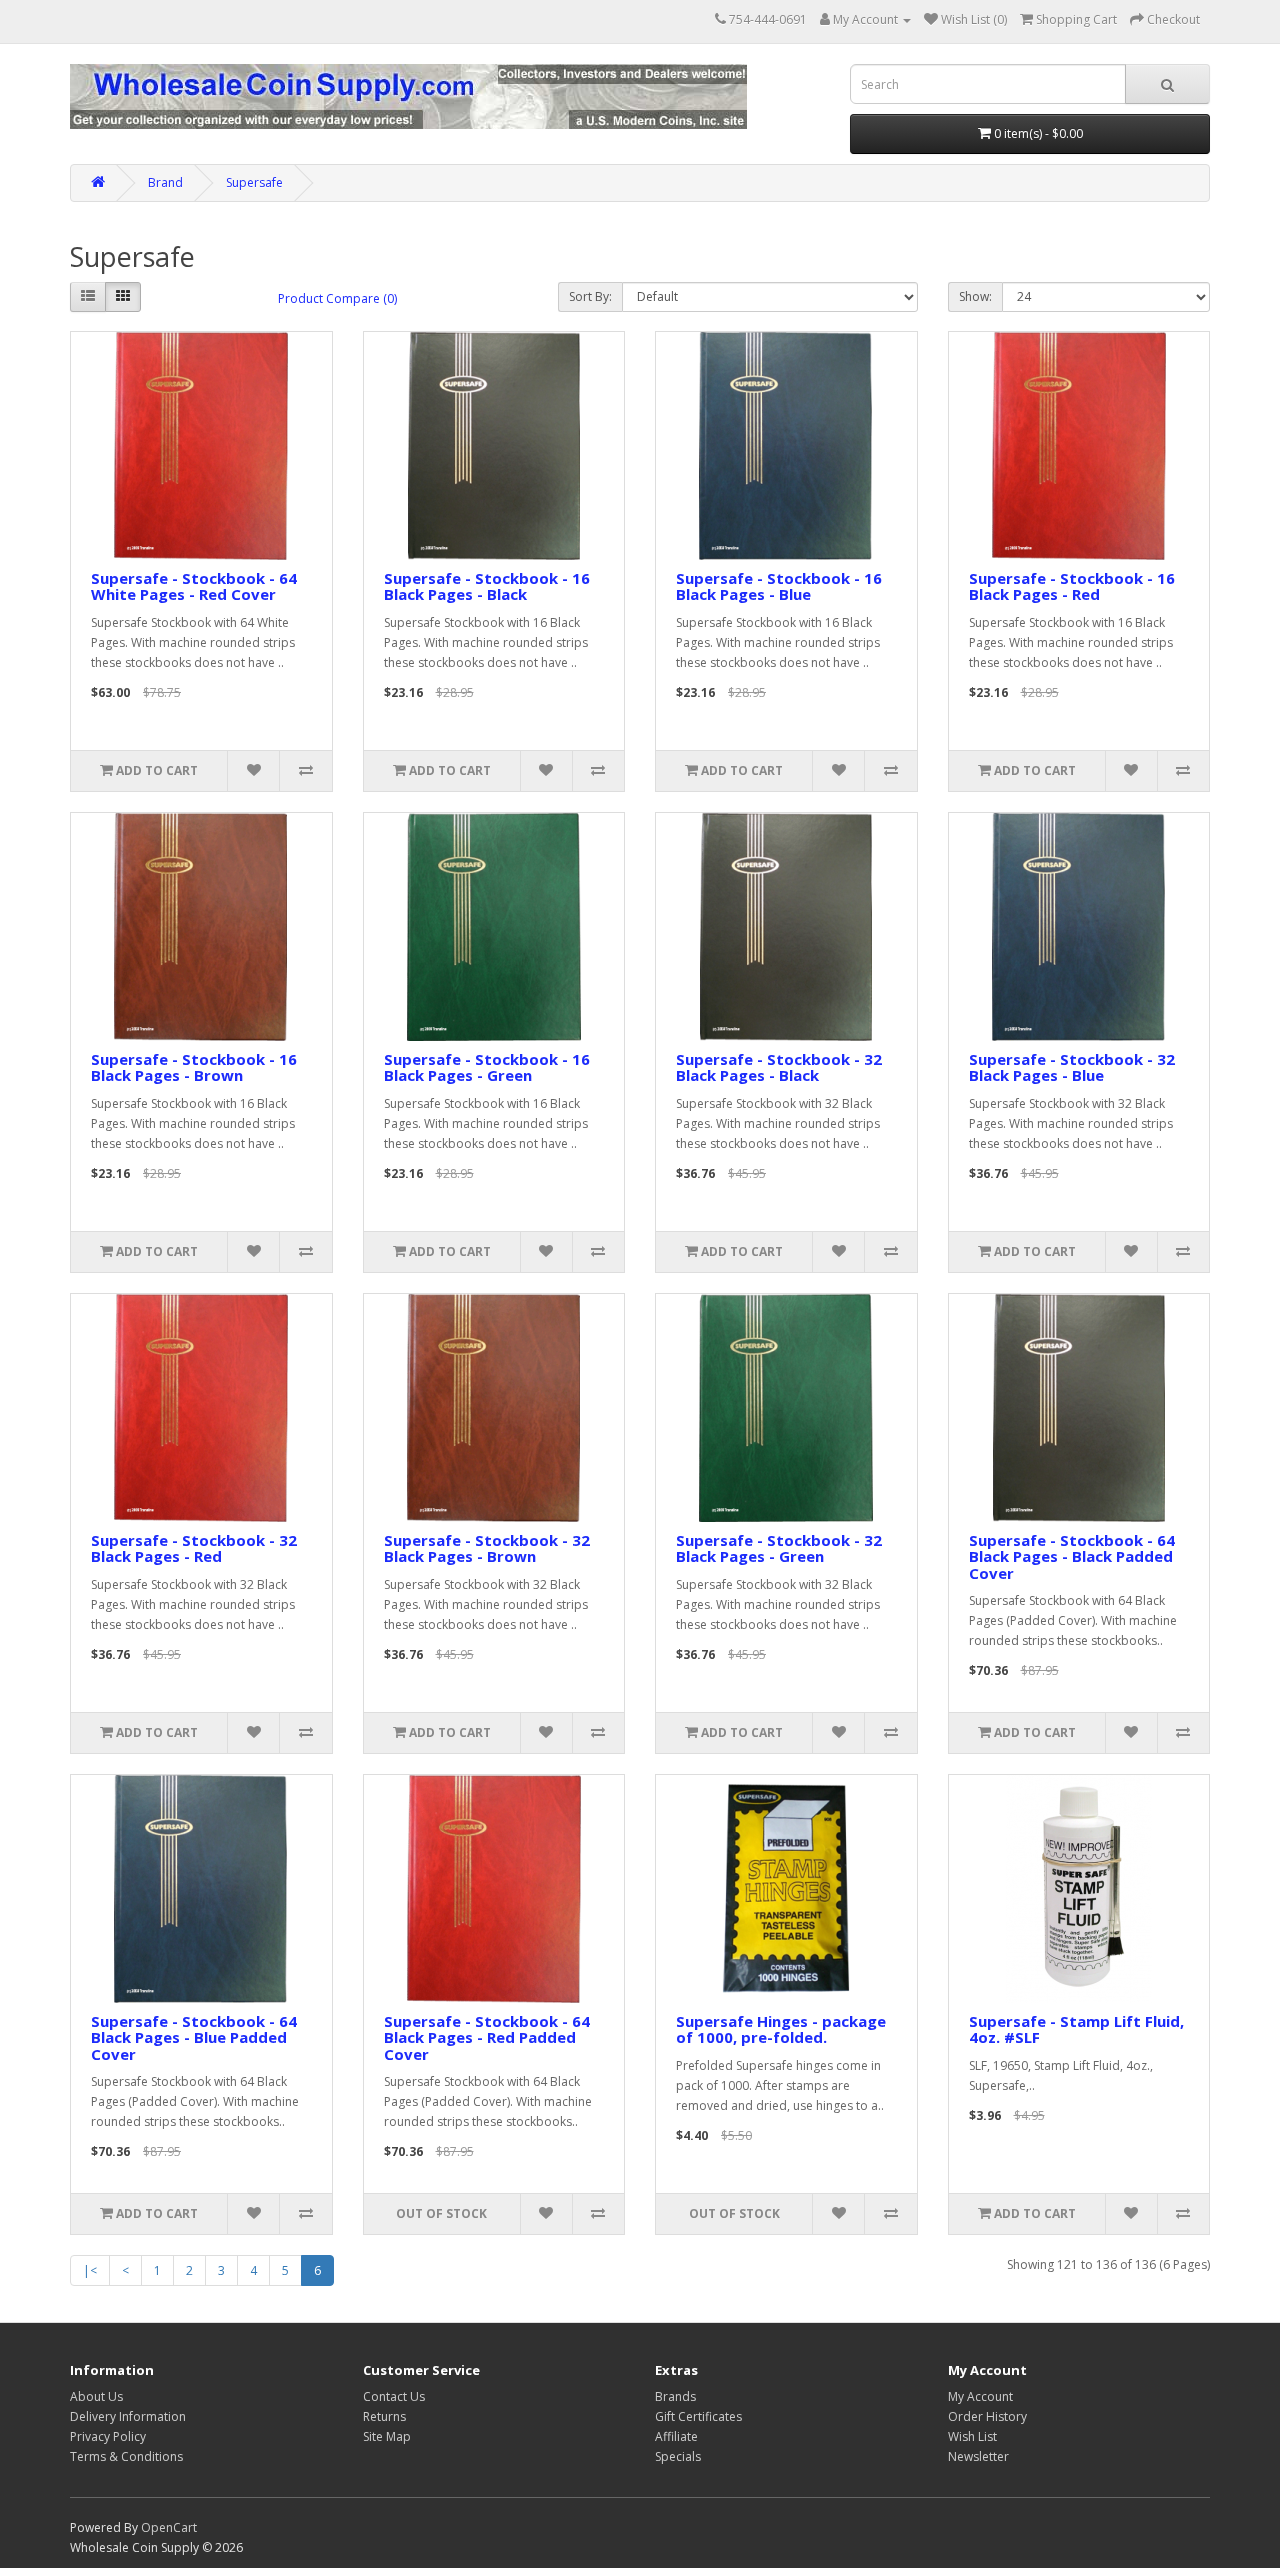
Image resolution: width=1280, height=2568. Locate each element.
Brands (675, 2396)
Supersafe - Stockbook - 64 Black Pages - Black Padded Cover (1072, 1556)
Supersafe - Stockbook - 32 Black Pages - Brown (487, 1548)
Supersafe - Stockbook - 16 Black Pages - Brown (194, 1067)
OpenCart (169, 2527)
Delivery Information (128, 2416)
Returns (384, 2416)
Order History (987, 2416)
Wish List (972, 2436)
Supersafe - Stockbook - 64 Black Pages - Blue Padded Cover (194, 2037)
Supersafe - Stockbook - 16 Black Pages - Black (487, 586)
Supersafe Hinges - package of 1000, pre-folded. (781, 2029)
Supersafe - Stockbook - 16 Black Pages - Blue (779, 586)
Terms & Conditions (126, 2456)
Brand (165, 182)
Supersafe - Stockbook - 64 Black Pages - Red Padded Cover (487, 2037)
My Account (980, 2396)
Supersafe (254, 182)
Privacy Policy (108, 2436)
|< (90, 2270)
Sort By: (590, 296)
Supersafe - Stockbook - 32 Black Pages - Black (779, 1067)
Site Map (387, 2436)
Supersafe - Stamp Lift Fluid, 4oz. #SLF (1076, 2029)
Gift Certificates (698, 2416)
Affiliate (676, 2436)
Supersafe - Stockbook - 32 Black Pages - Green (779, 1548)
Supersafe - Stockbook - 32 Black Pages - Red (194, 1548)
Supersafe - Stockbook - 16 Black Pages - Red (1072, 586)
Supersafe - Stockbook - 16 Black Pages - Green (487, 1067)
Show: (975, 296)
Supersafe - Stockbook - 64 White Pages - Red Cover (194, 586)
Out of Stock (441, 2213)
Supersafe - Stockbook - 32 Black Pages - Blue (1072, 1067)
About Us (96, 2396)
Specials (678, 2456)
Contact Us (394, 2396)
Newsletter (978, 2456)
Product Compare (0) (337, 298)
